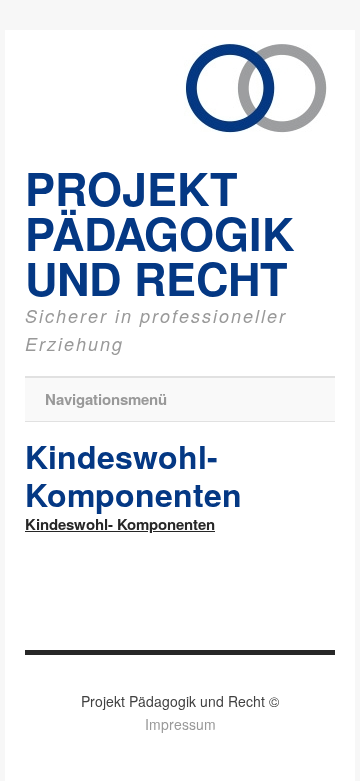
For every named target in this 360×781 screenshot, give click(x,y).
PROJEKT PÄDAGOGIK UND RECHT (159, 232)
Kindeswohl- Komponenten (120, 524)
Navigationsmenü (106, 399)
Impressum (180, 724)
